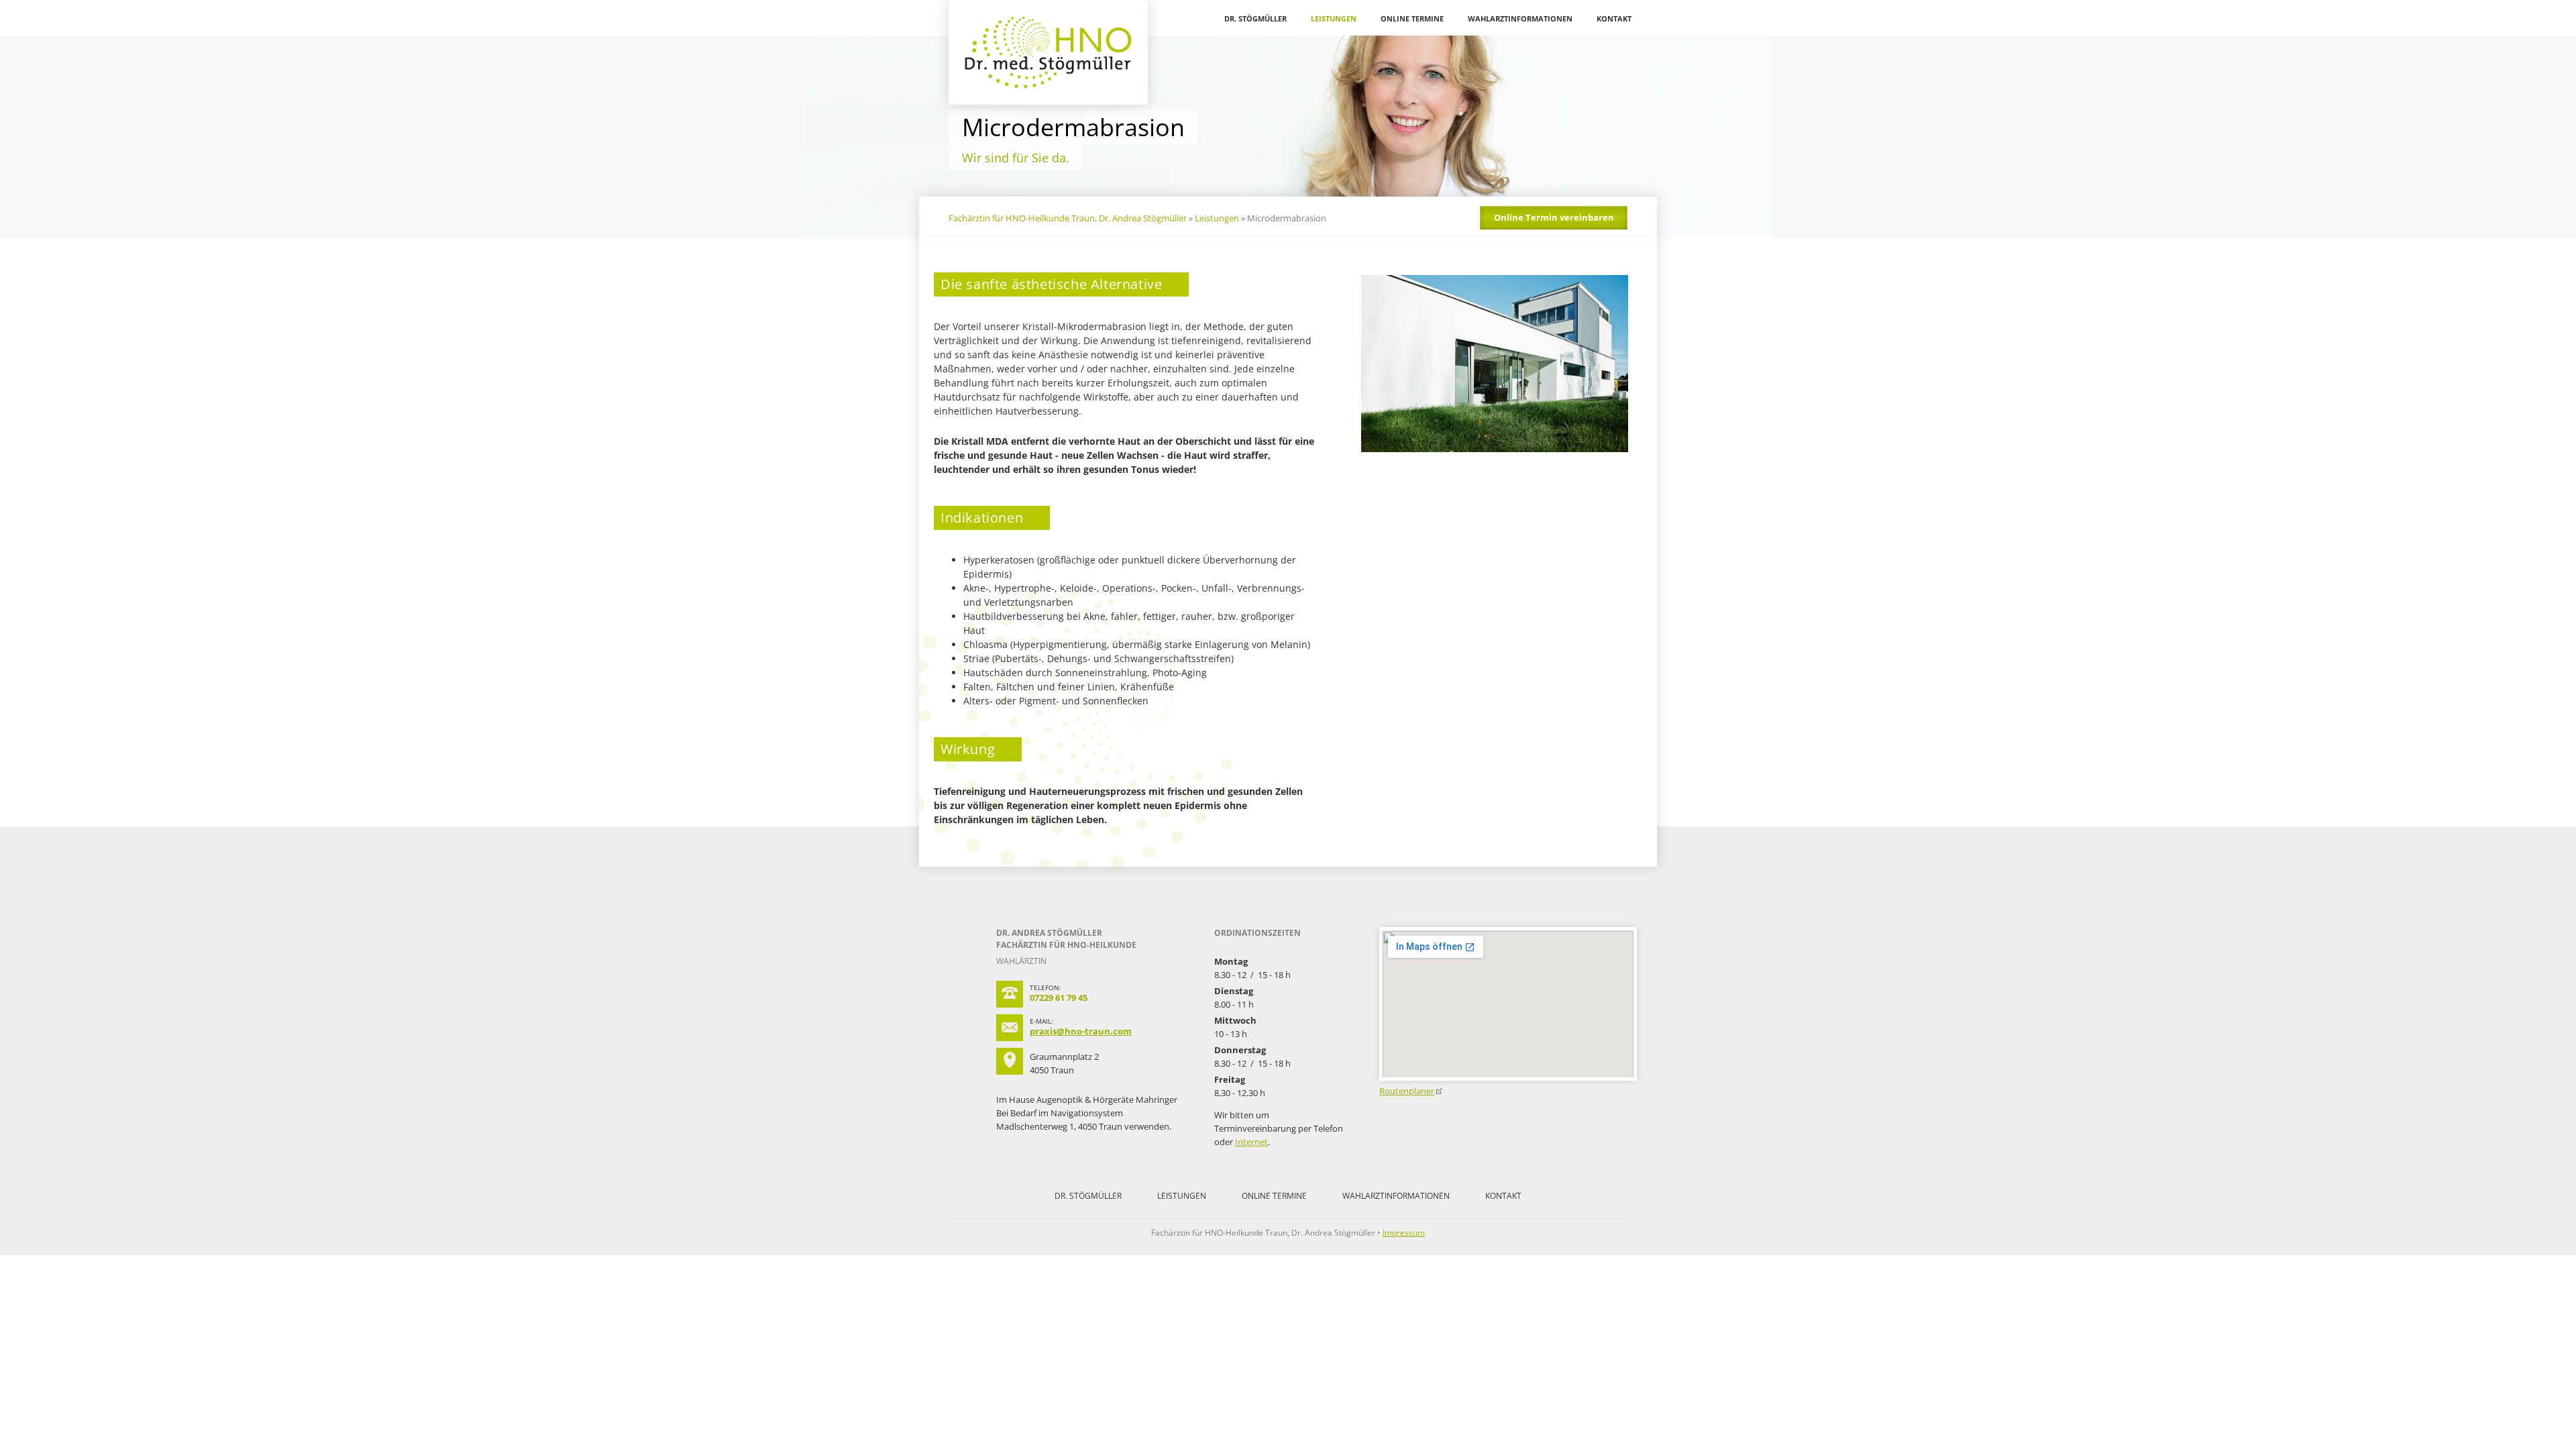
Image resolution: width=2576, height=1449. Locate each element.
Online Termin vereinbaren (1554, 217)
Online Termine (1412, 18)
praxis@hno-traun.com (1081, 1031)
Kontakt (1614, 18)
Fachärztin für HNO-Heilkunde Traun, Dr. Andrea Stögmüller (1068, 218)
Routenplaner (1407, 1091)
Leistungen (1334, 18)
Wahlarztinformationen (1520, 18)
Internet (1251, 1142)
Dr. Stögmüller (1255, 18)
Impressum (1404, 1233)
